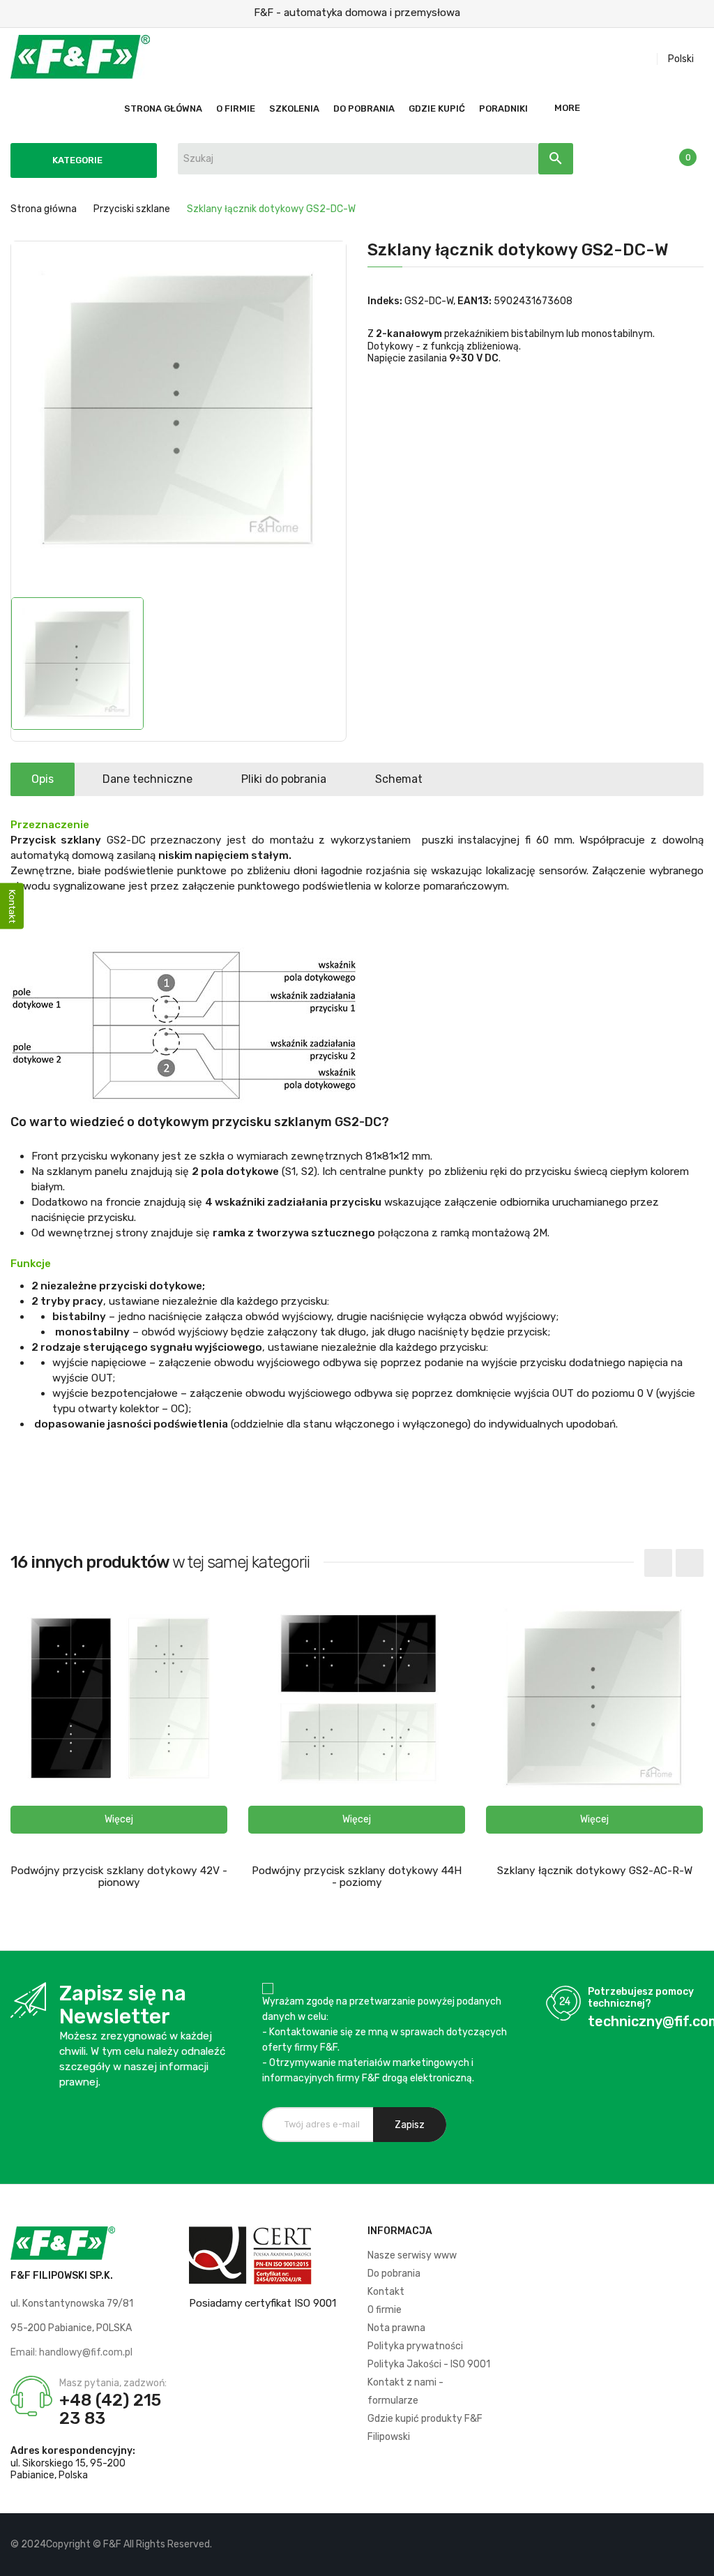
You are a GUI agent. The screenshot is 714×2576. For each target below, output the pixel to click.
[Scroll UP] (697, 2559)
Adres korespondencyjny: (73, 2451)
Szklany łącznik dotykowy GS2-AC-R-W (595, 1871)
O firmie (385, 2310)
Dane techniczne (147, 779)
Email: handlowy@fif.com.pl (71, 2352)
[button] (119, 1820)
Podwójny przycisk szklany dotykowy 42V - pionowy (119, 1877)
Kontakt (386, 2292)
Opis (43, 779)
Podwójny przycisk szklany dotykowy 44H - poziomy (357, 1877)
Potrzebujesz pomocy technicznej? (641, 1998)
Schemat (399, 779)
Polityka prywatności (415, 2346)
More (567, 108)
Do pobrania (394, 2274)
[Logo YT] (669, 2545)
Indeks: (385, 301)
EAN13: (474, 301)
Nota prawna (396, 2328)
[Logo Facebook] (645, 2545)
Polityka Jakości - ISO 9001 (429, 2364)
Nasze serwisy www (412, 2255)
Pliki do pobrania (284, 779)
